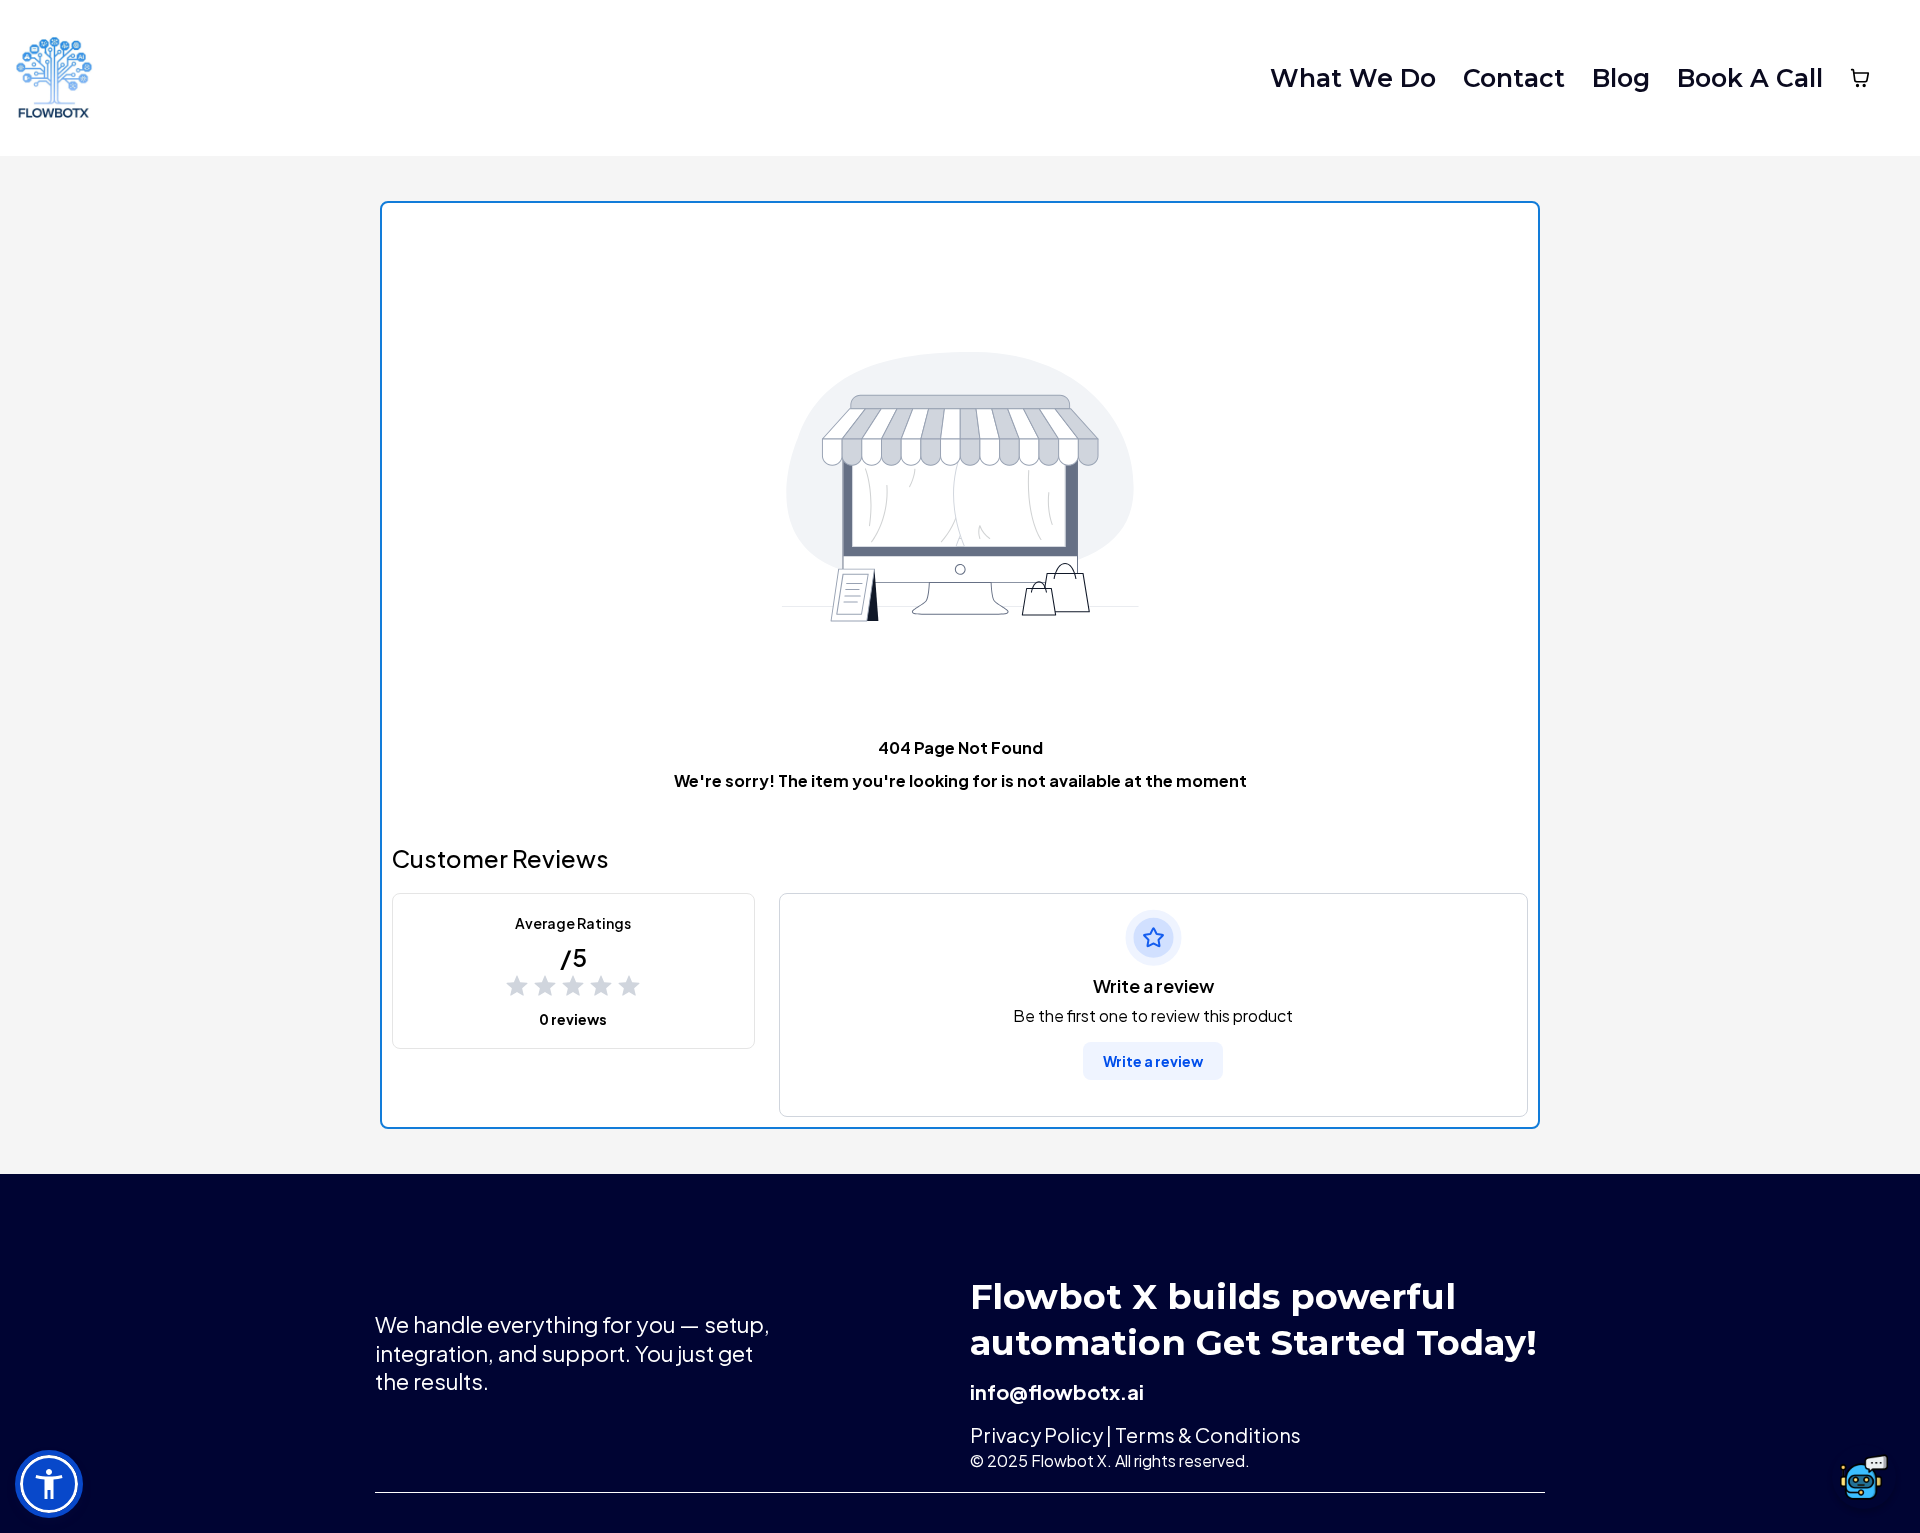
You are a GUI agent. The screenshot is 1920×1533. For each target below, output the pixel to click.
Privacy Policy (1036, 1434)
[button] (49, 1484)
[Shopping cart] (1860, 78)
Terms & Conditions (1206, 1434)
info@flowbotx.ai (1057, 1391)
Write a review (1153, 1061)
